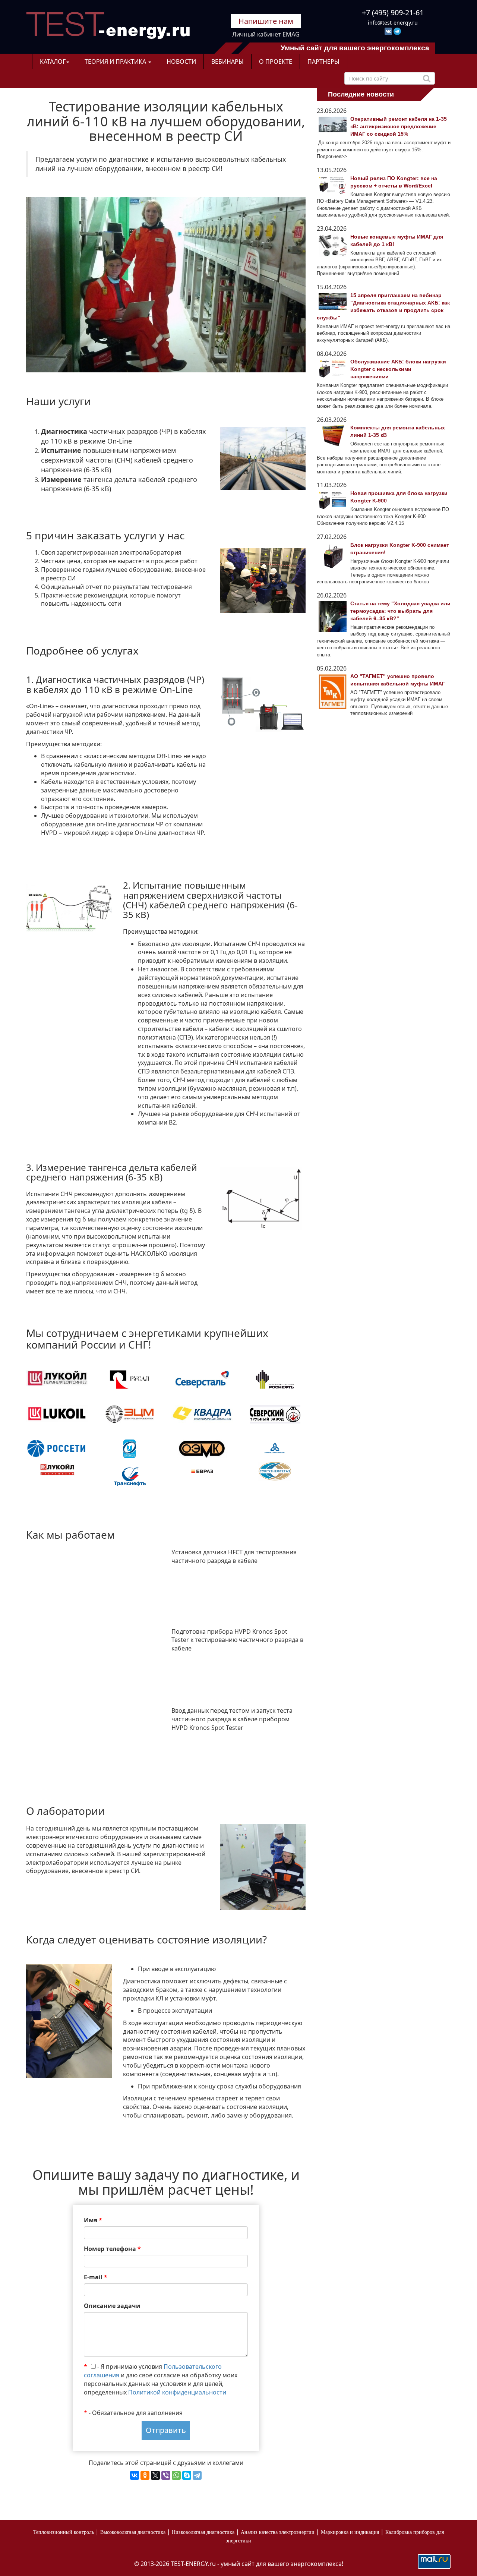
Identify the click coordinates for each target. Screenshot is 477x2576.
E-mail (96, 2277)
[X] (155, 2475)
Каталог (53, 62)
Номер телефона (112, 2249)
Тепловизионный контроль (64, 2532)
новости (181, 62)
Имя (93, 2220)
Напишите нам (266, 21)
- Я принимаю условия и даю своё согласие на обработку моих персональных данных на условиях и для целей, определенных (161, 2379)
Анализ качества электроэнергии (278, 2532)
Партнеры (323, 62)
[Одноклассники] (145, 2475)
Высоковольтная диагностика (133, 2532)
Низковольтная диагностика (203, 2532)
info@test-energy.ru (393, 23)
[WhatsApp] (176, 2475)
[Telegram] (197, 2475)
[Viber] (166, 2475)
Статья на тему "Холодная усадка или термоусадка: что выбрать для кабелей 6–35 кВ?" (400, 611)
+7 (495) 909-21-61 (393, 12)
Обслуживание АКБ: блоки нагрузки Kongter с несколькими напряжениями (398, 369)
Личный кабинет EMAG (266, 34)
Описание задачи (112, 2306)
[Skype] (187, 2475)
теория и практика (116, 62)
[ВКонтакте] (135, 2475)
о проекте (276, 62)
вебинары (228, 62)
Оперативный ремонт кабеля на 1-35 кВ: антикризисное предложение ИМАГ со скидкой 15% (399, 126)
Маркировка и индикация (350, 2532)
